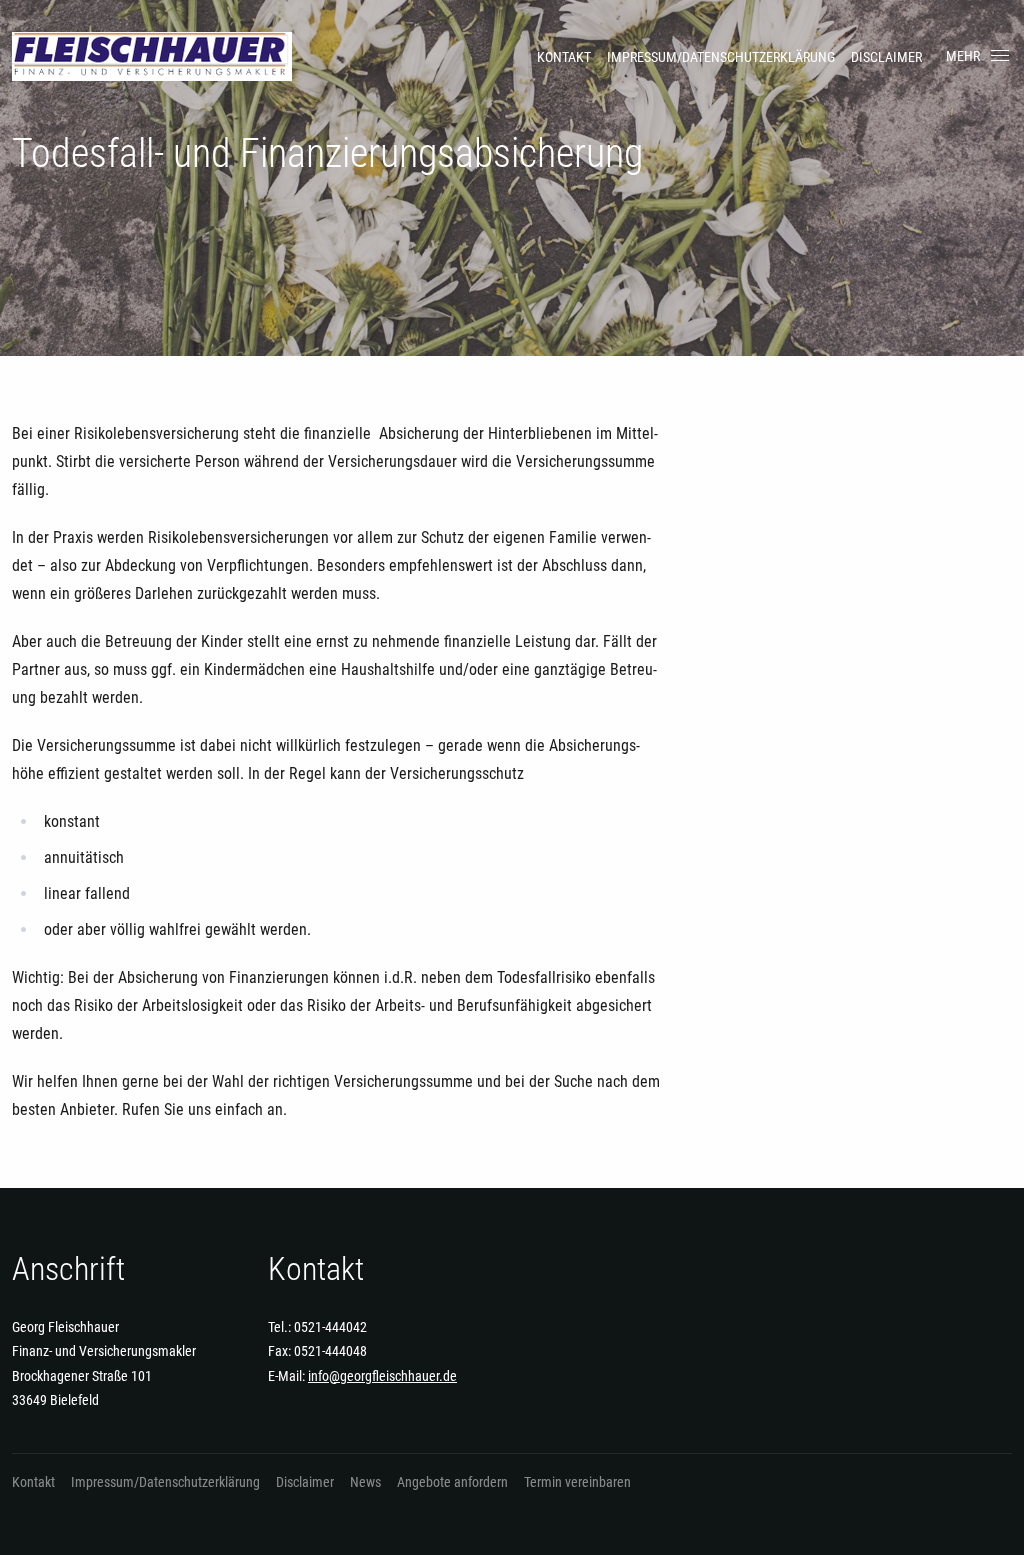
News (365, 1482)
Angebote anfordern (452, 1482)
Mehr (963, 56)
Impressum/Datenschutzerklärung (721, 57)
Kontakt (564, 57)
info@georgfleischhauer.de (382, 1376)
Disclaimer (886, 57)
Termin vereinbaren (577, 1482)
